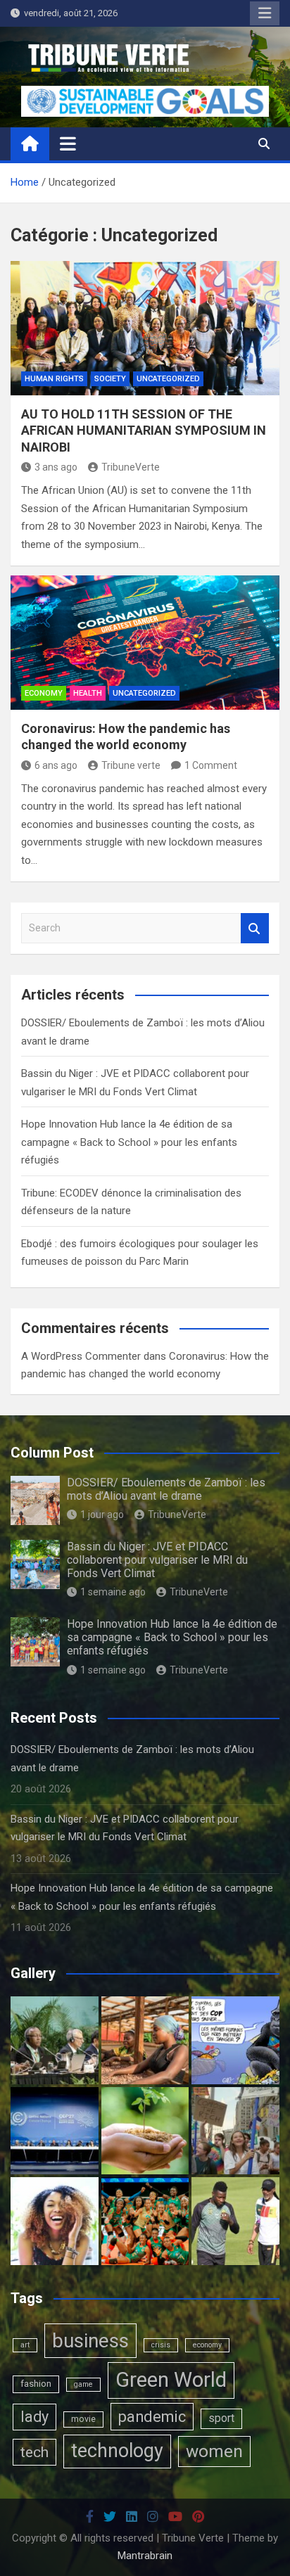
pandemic (152, 2417)
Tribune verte (131, 765)
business (90, 2341)
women (214, 2451)
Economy (44, 693)
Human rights (54, 379)
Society (110, 379)
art (25, 2345)
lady (34, 2417)
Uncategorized (168, 379)
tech (34, 2452)
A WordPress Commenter (81, 1356)
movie (83, 2419)
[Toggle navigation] (68, 144)
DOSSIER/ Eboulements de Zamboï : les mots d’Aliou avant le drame (166, 1489)
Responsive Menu (265, 13)
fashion (36, 2384)
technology (117, 2451)
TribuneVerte (131, 467)
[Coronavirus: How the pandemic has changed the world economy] (145, 643)
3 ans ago (56, 467)
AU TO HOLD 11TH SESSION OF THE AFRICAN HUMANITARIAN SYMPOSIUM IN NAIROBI (144, 431)
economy (207, 2345)
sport (221, 2418)
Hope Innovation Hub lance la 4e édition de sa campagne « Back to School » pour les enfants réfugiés (129, 1142)
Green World (171, 2380)
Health (88, 693)
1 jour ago (102, 1515)
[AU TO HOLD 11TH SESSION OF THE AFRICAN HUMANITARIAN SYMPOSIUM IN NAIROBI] (145, 328)
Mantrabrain (145, 2556)
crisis (161, 2345)
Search (255, 928)
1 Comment (211, 765)
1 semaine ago (113, 1592)
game (83, 2384)
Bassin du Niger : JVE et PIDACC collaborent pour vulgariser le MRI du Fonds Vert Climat (157, 1560)
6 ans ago (56, 765)
